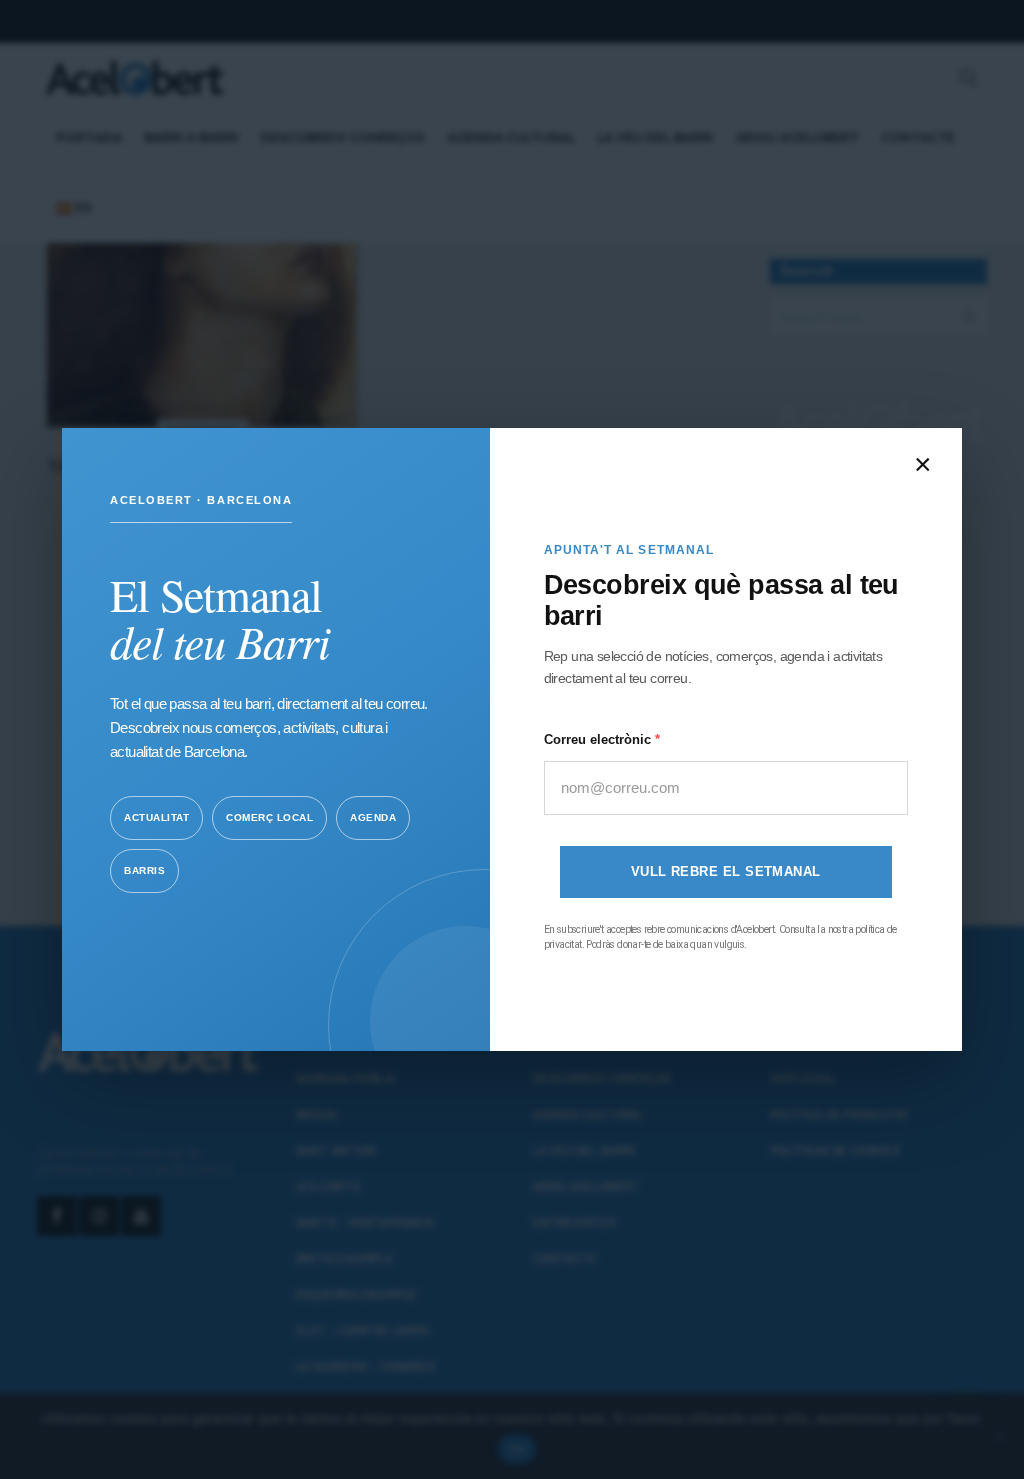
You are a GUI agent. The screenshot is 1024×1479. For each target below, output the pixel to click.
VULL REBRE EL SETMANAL (726, 871)
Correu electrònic (599, 739)
